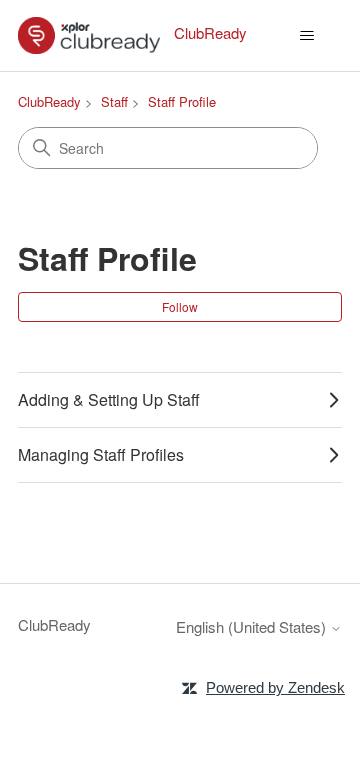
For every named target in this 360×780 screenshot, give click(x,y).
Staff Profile (182, 101)
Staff (114, 101)
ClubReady (49, 101)
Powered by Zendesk (275, 687)
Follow (180, 306)
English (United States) (253, 626)
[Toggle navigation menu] (306, 36)
